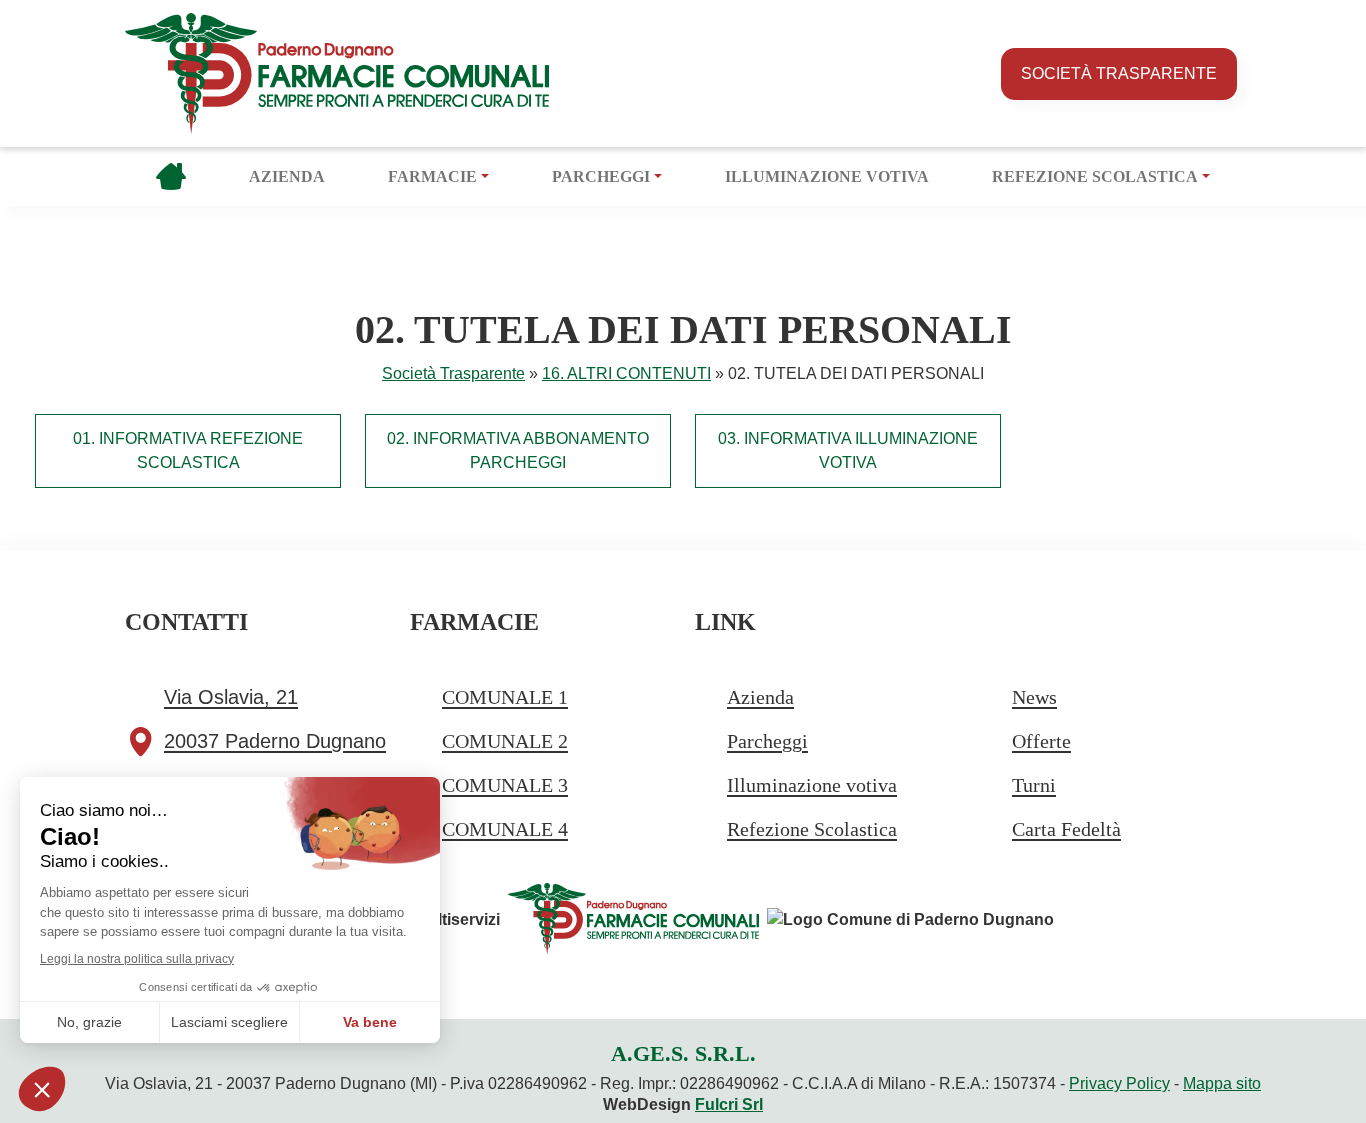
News (1034, 697)
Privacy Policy (1119, 1083)
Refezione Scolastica (1095, 176)
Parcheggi (601, 176)
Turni (1034, 785)
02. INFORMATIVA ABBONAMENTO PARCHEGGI (518, 450)
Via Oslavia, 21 (231, 697)
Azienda (287, 176)
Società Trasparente (1119, 73)
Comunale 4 (505, 829)
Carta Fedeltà (1066, 829)
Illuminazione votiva (827, 176)
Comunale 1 (505, 697)
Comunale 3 (505, 785)
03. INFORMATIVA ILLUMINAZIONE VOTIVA (848, 450)
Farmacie (432, 176)
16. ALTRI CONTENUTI (626, 373)
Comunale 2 (505, 741)
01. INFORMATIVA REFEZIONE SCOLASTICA (188, 450)
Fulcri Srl (729, 1104)
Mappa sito (1222, 1083)
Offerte (1041, 741)
